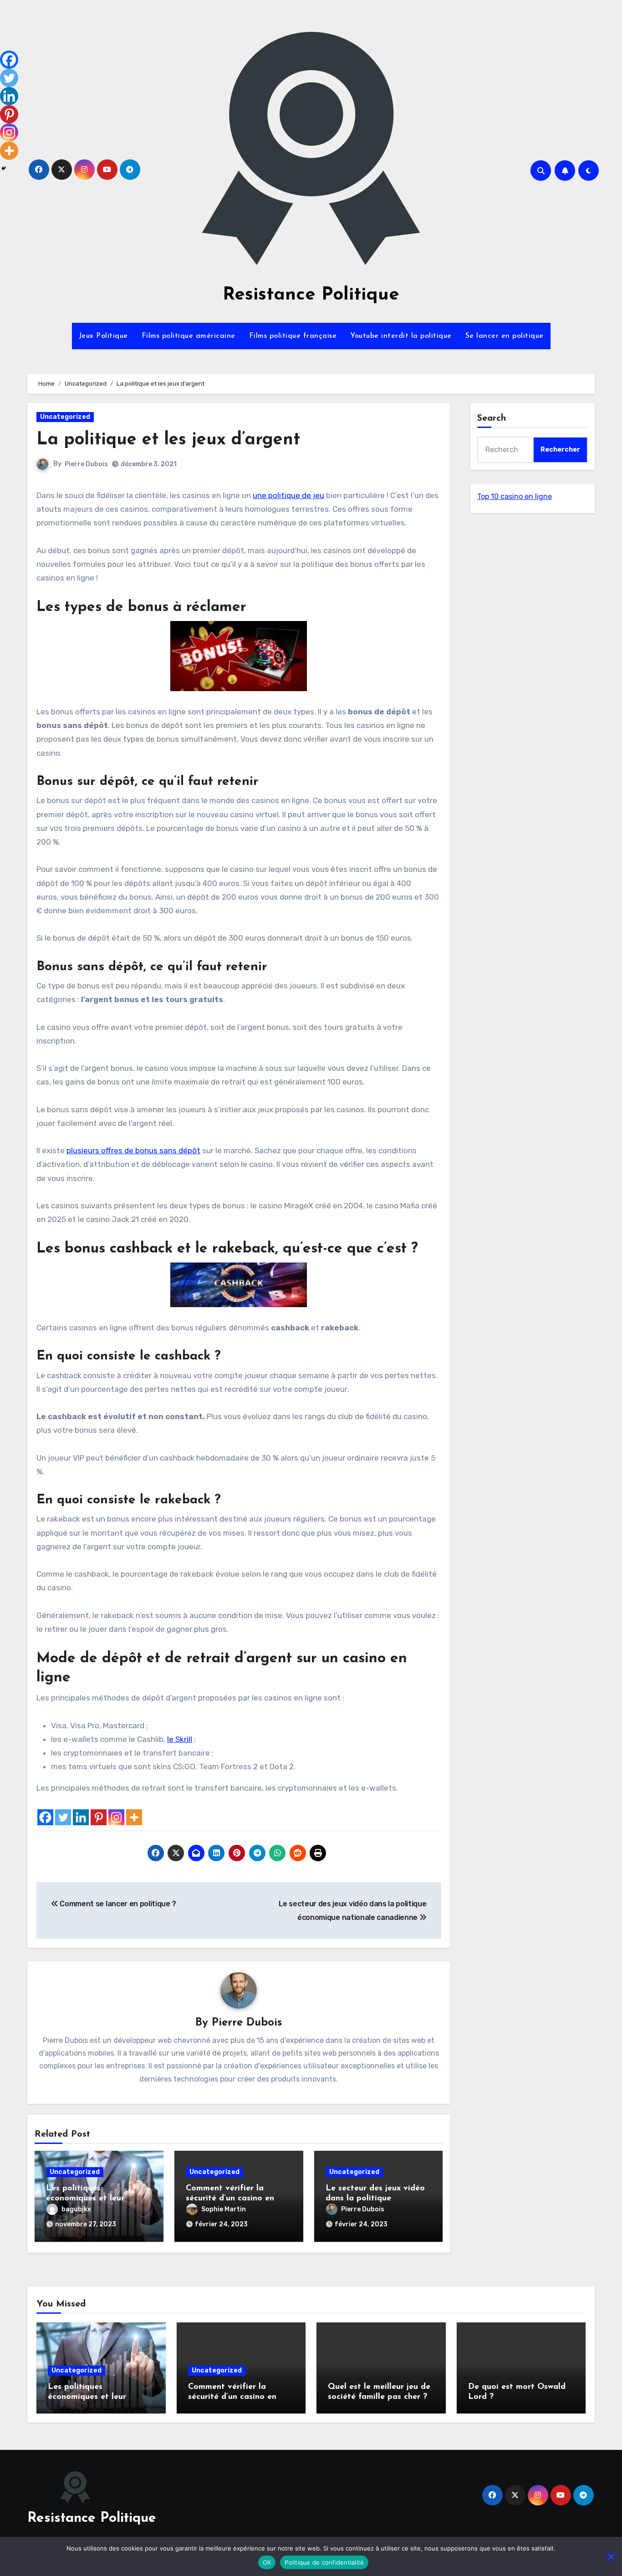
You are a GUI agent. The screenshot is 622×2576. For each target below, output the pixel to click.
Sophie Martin (224, 2209)
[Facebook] (45, 1817)
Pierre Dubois (86, 464)
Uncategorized (65, 417)
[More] (134, 1817)
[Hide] (4, 168)
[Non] (611, 2556)
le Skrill (180, 1739)
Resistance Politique (311, 295)
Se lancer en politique (505, 336)
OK (267, 2562)
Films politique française (293, 336)
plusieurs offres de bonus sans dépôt (133, 1151)
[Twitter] (63, 1817)
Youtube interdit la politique (401, 336)
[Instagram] (116, 1817)
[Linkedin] (81, 1817)
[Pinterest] (99, 1817)
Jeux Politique (103, 336)
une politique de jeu (288, 495)
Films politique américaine (189, 336)
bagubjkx (76, 2209)
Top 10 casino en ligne (515, 496)
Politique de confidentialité (324, 2562)
